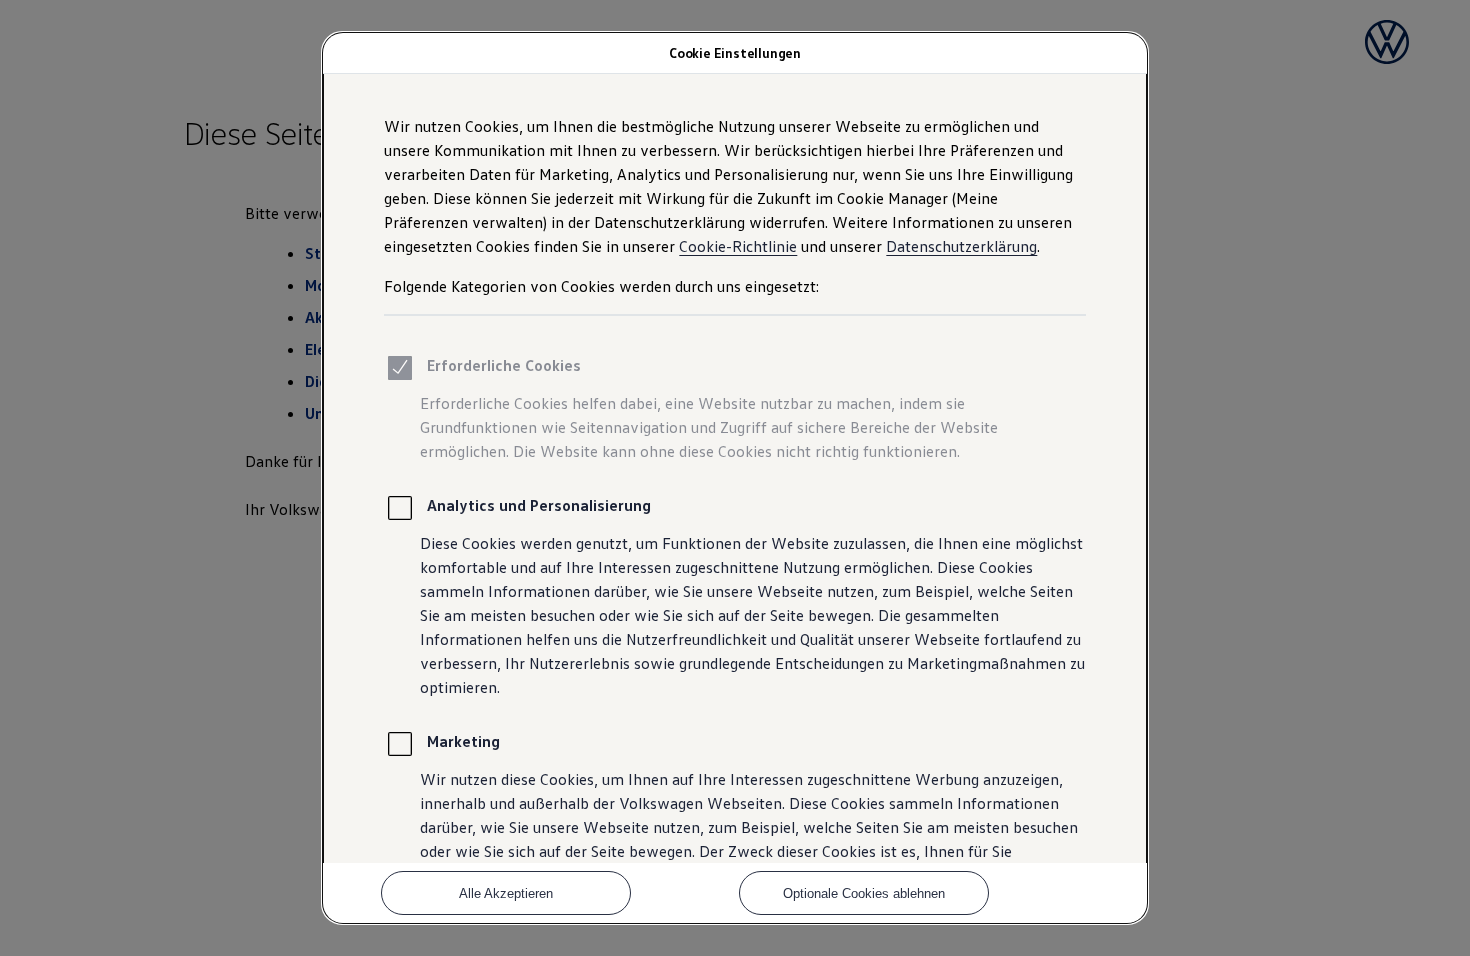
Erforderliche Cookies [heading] (504, 365)
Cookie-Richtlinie (738, 246)
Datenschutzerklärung (961, 246)
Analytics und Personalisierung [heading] (539, 505)
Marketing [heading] (463, 741)
